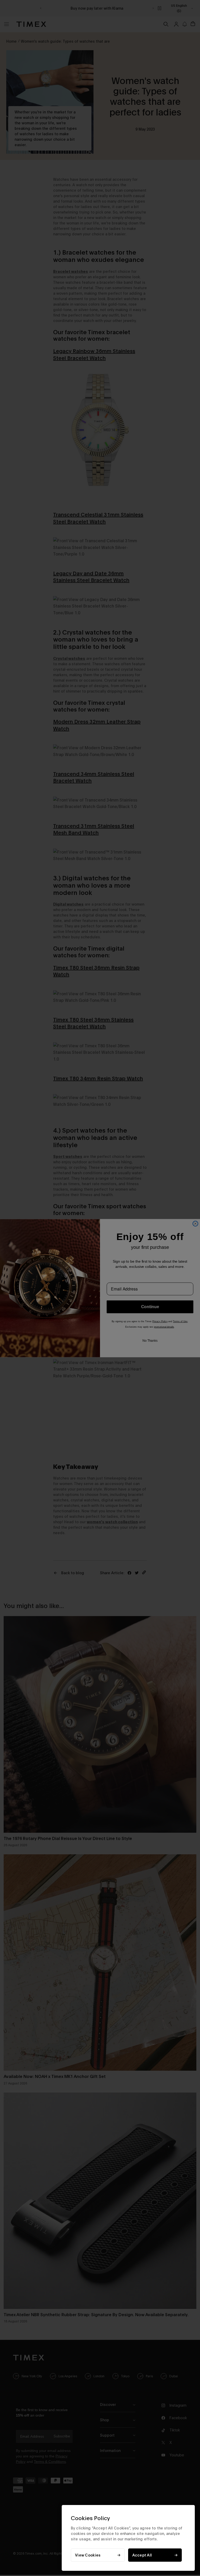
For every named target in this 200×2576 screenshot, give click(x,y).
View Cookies (88, 2555)
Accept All (142, 2555)
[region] (128, 2538)
